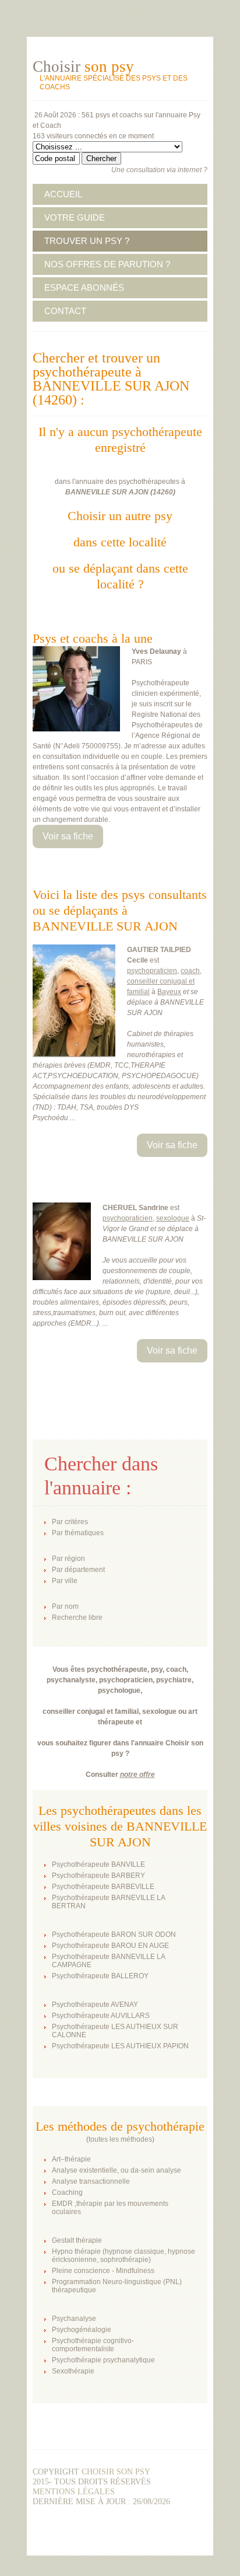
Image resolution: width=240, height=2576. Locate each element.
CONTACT (65, 311)
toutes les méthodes (120, 2139)
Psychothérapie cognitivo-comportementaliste (93, 2345)
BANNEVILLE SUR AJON (107, 492)
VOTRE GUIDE (75, 217)
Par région (68, 1559)
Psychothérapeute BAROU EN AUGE (110, 1946)
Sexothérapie (73, 2371)
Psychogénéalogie (82, 2330)
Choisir (83, 67)
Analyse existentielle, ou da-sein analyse (117, 2170)
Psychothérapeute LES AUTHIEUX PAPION (120, 2046)
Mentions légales (74, 2492)
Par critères (70, 1522)
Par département (78, 1570)
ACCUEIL (63, 194)
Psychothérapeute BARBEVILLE (103, 1887)
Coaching (67, 2192)
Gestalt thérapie (77, 2240)
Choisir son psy (116, 2472)
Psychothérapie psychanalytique (103, 2360)
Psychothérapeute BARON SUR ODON (114, 1934)
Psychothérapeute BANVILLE (98, 1864)
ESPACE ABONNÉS (84, 287)
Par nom (65, 1606)
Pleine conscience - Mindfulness (103, 2271)
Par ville (65, 1581)
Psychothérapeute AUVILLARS (101, 2016)
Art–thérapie (71, 2159)
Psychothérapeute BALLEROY (100, 1976)
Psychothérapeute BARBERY (98, 1876)
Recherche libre (77, 1618)
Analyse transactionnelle (91, 2181)
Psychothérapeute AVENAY (95, 2005)
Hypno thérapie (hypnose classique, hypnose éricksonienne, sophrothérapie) (123, 2256)
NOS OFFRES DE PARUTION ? (107, 264)
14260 (163, 492)
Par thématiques (78, 1533)
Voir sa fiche (68, 836)
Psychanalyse (74, 2319)
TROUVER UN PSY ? (87, 241)
